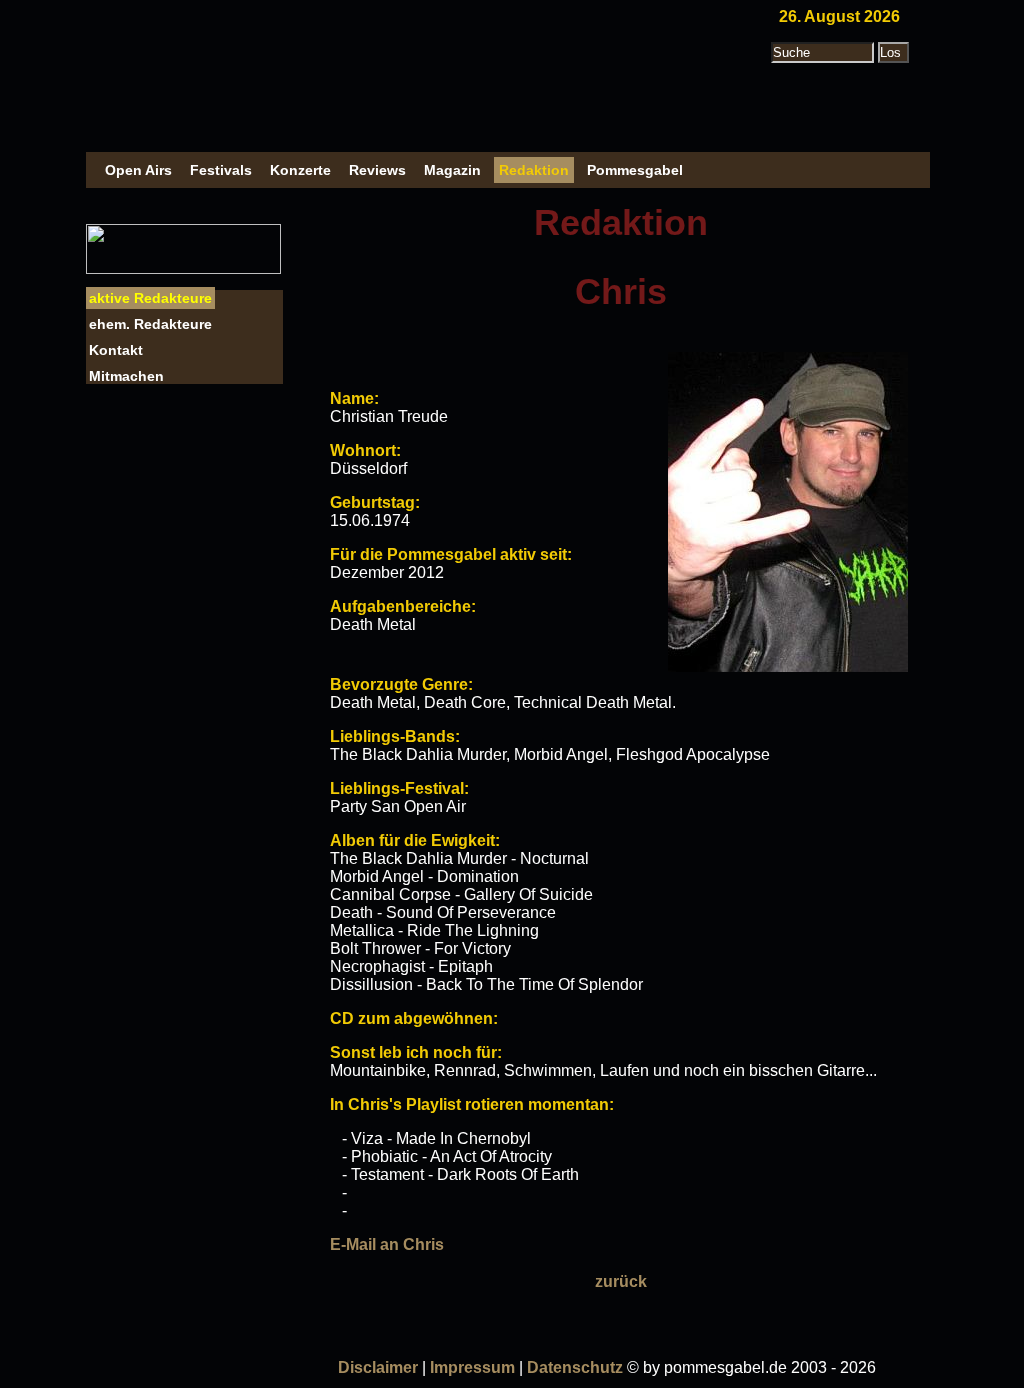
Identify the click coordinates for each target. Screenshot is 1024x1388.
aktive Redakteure (150, 298)
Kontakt (116, 350)
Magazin (452, 170)
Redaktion (534, 170)
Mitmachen (126, 376)
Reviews (377, 170)
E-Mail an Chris (387, 1244)
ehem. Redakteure (150, 324)
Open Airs (138, 170)
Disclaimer (378, 1367)
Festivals (221, 170)
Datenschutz (575, 1367)
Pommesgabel (635, 170)
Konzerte (300, 170)
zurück (621, 1281)
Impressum (472, 1367)
